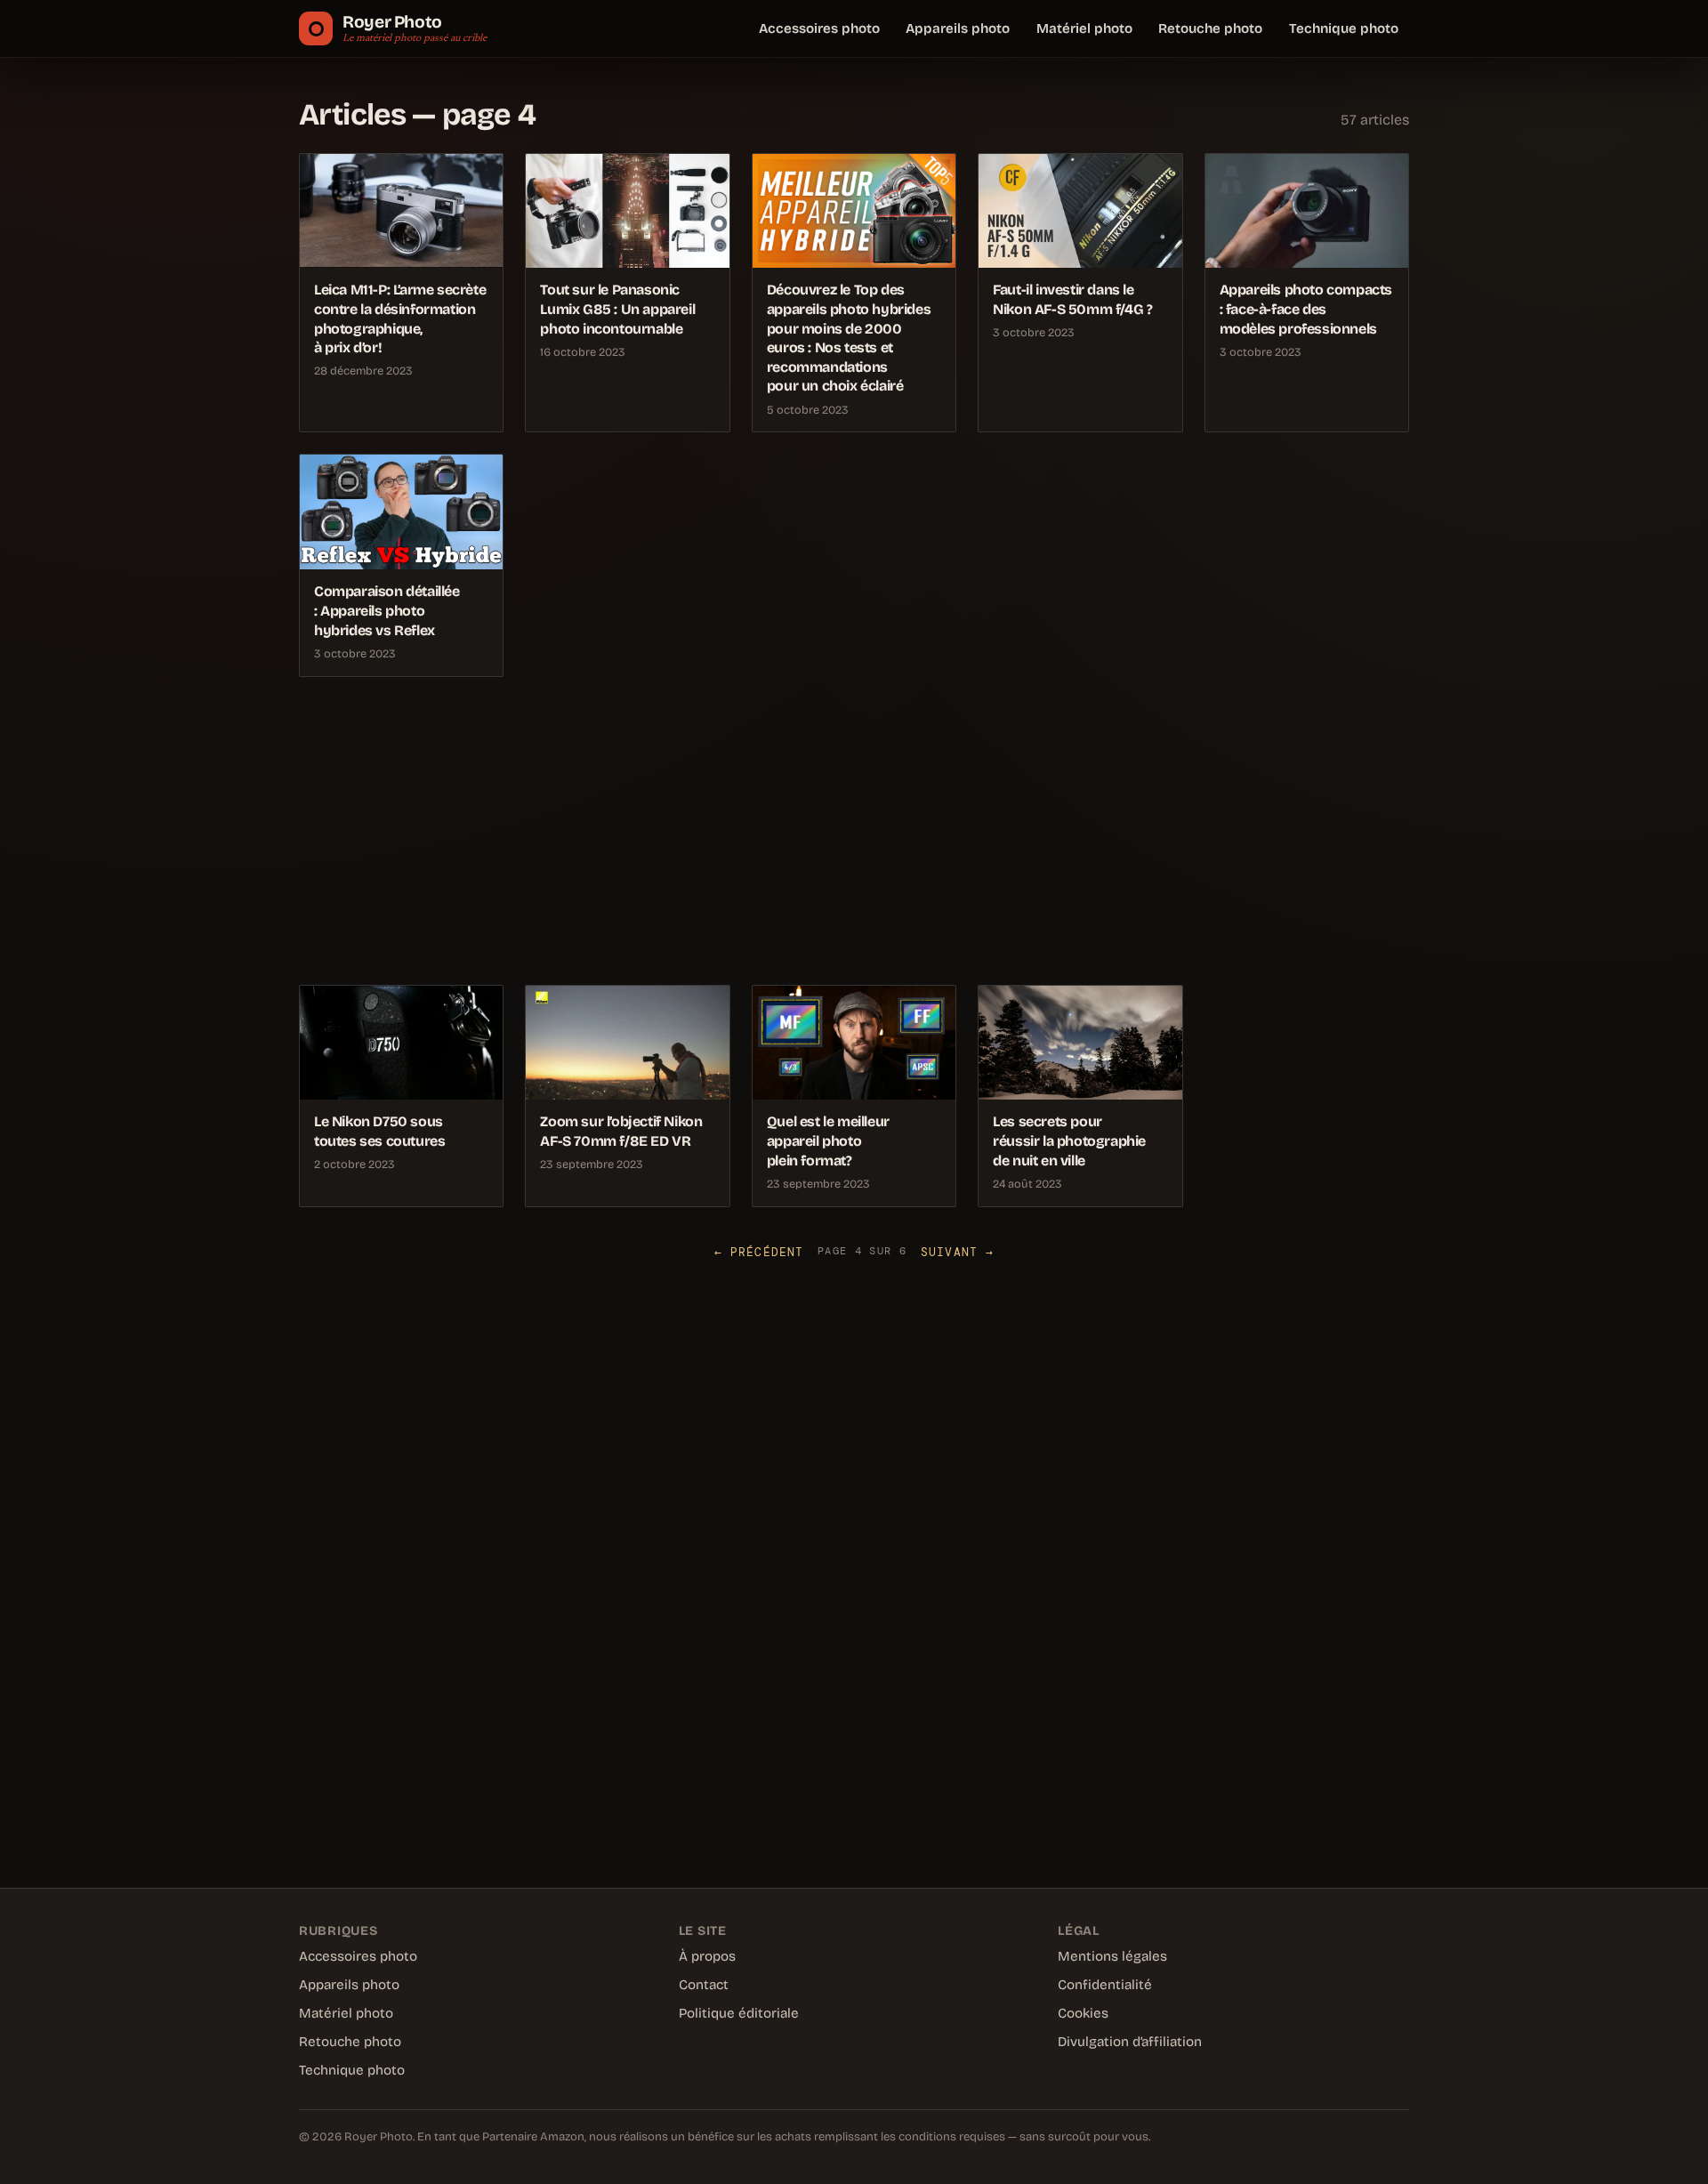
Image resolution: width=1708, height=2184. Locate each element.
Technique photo (1344, 28)
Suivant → (957, 1252)
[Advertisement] (833, 831)
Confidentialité (1105, 1985)
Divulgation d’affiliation (1130, 2042)
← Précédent (759, 1252)
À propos (707, 1956)
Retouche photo (1210, 28)
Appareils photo (958, 28)
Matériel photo (1084, 28)
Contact (704, 1985)
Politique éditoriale (739, 2013)
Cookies (1083, 2013)
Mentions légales (1112, 1956)
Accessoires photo (819, 28)
